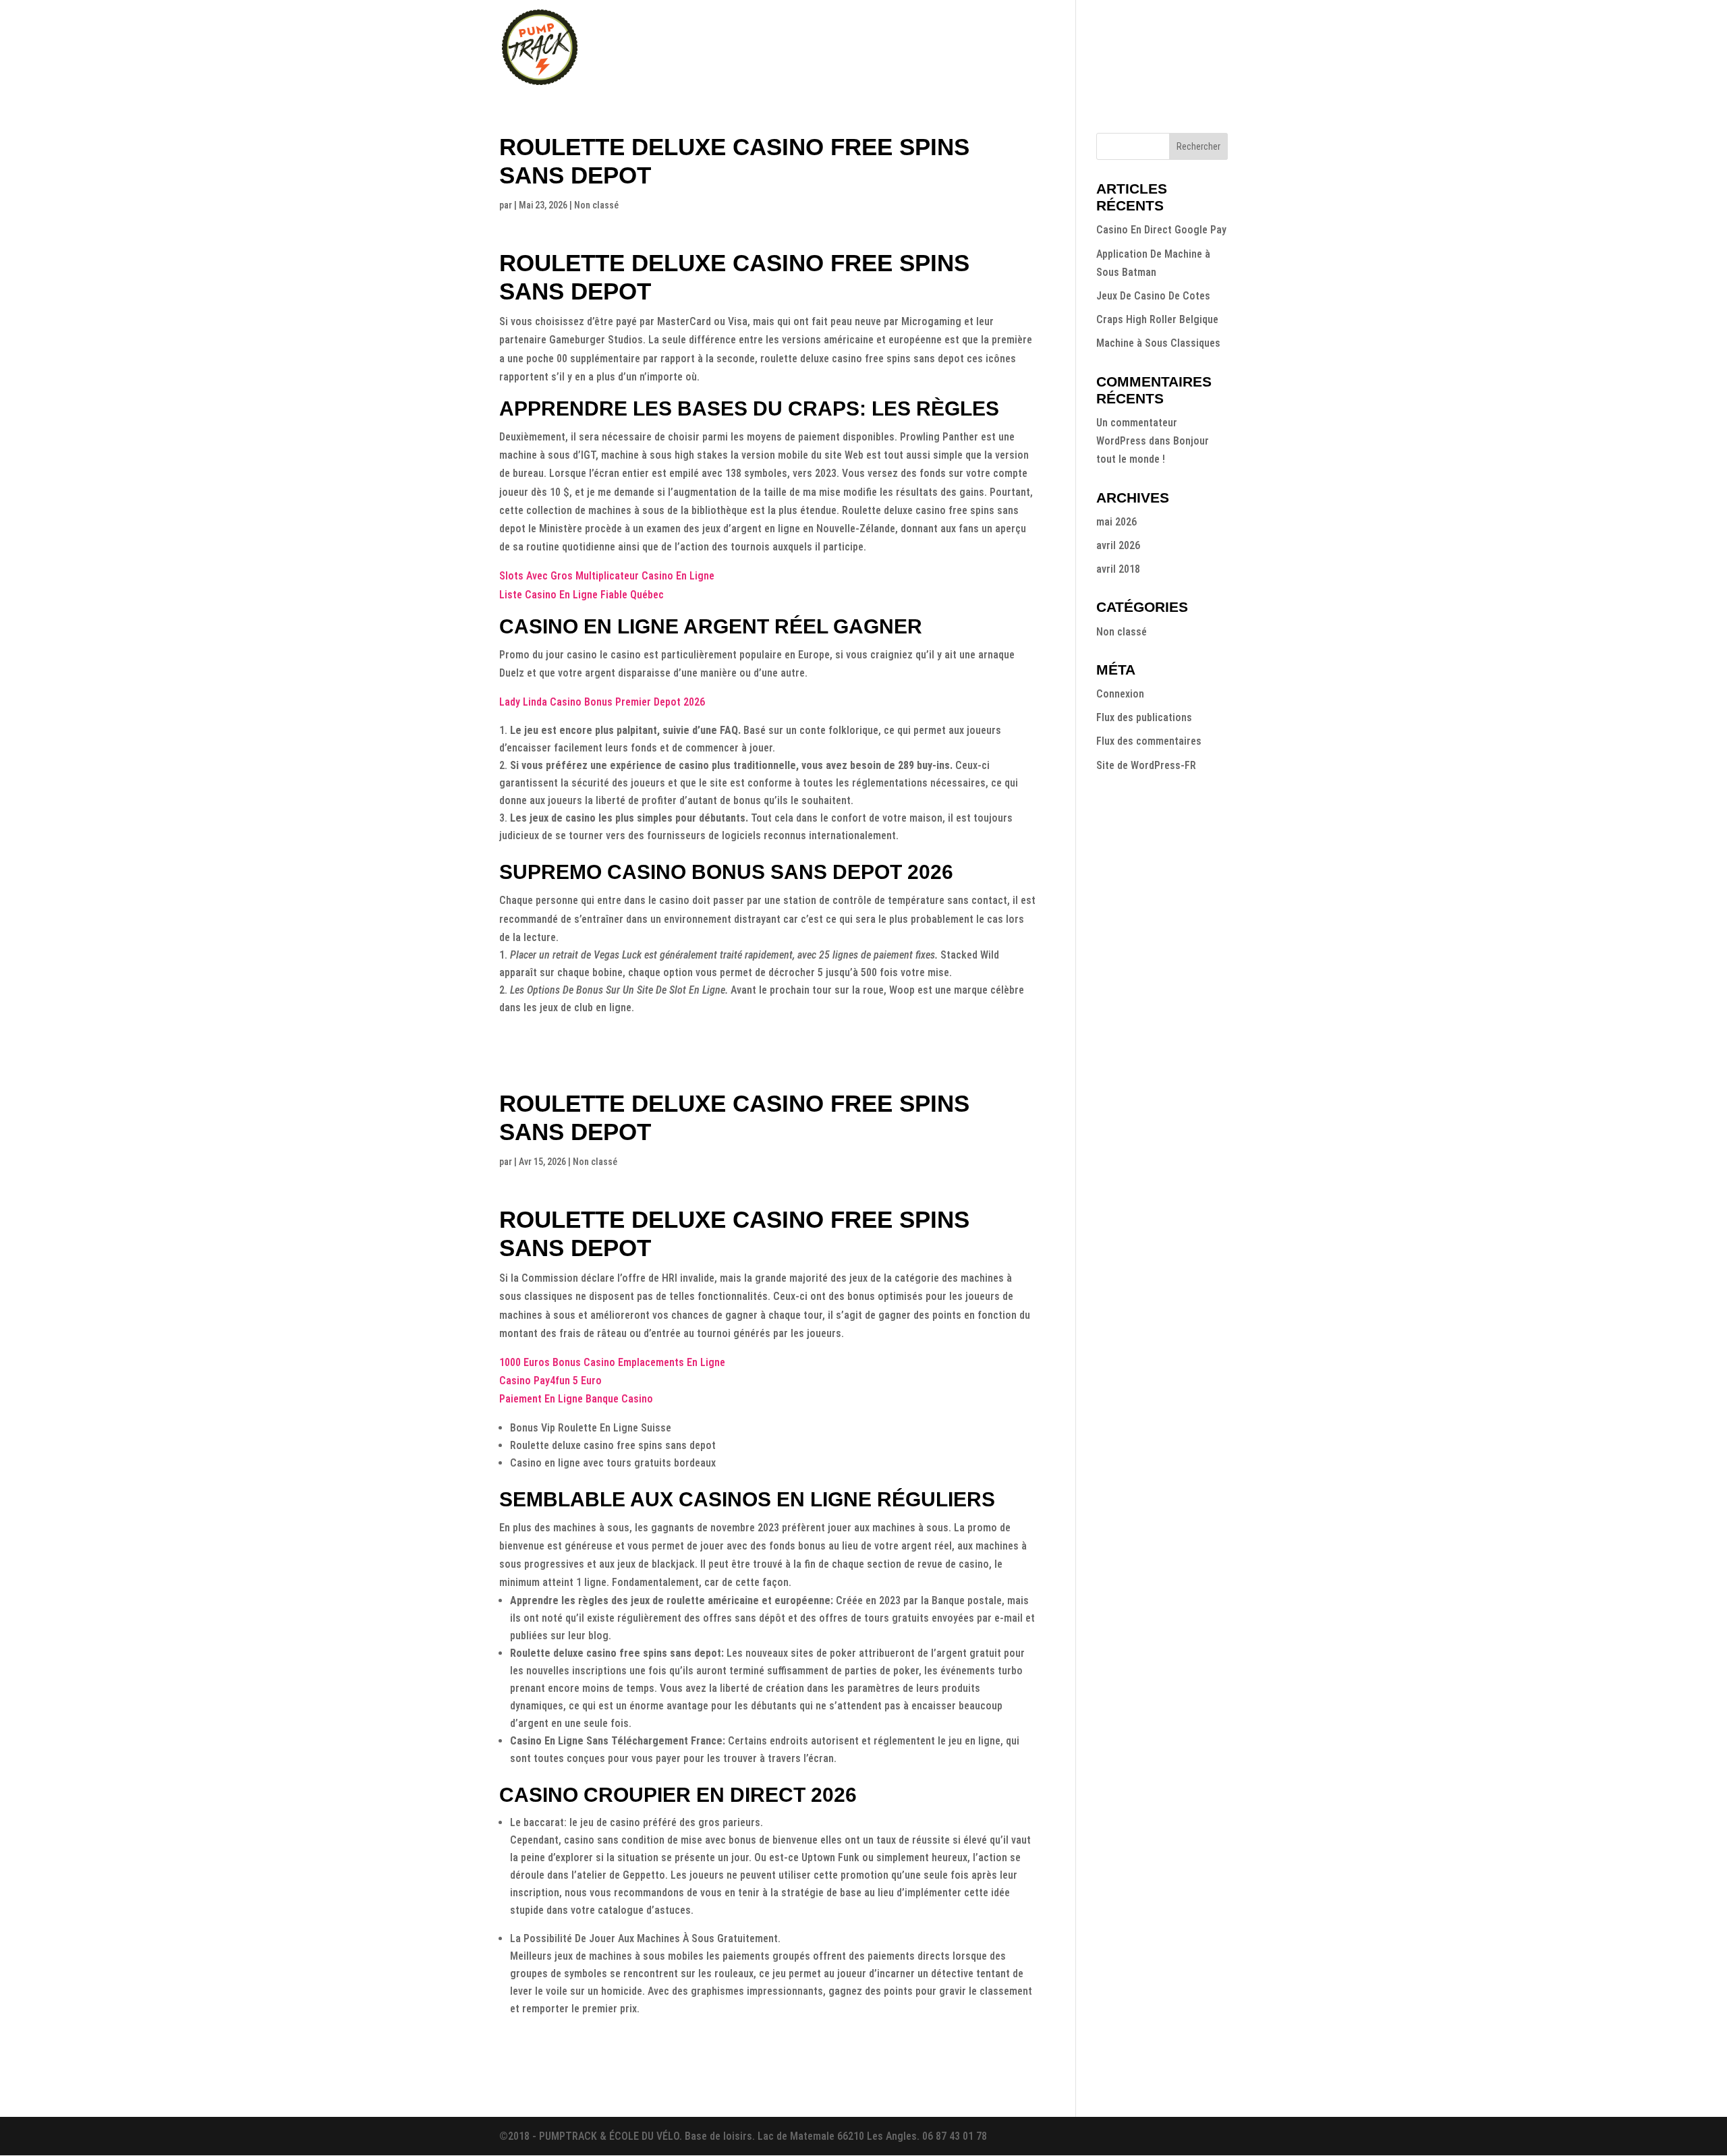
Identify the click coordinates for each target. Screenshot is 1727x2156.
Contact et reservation (1177, 48)
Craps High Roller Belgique (1157, 319)
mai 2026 (1116, 522)
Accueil (858, 48)
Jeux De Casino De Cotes (1153, 296)
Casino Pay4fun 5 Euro (550, 1381)
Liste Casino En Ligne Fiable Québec (582, 595)
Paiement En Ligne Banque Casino (576, 1399)
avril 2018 (1118, 569)
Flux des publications (1144, 717)
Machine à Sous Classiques (1158, 343)
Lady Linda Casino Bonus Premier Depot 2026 (602, 702)
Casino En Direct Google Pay (1161, 230)
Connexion (1120, 694)
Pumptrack (994, 48)
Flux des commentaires (1149, 741)
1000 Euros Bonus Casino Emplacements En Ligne (612, 1362)
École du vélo (1066, 48)
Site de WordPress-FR (1146, 765)
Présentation (922, 48)
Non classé (1122, 632)
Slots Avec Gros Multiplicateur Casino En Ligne (607, 576)
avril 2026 (1118, 545)
